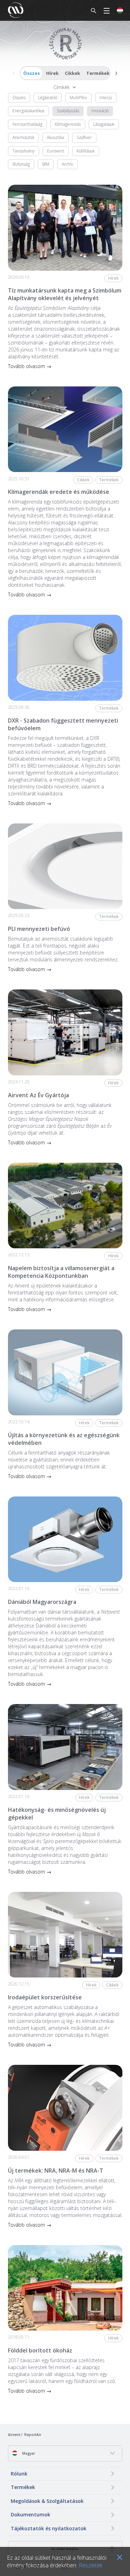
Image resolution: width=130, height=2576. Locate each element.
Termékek (98, 73)
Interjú (106, 98)
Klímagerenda (68, 124)
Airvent (14, 2435)
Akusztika (55, 137)
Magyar (28, 2453)
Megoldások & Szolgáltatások (47, 2501)
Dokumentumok (31, 2514)
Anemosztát (23, 137)
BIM (46, 164)
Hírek (52, 73)
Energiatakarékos (28, 111)
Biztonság (21, 164)
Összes (32, 73)
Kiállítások (86, 151)
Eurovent (56, 151)
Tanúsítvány (24, 151)
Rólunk (19, 2474)
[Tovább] (116, 73)
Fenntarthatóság (27, 124)
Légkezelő (48, 98)
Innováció (100, 111)
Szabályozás (68, 111)
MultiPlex (78, 98)
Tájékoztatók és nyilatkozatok (49, 2528)
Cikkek (72, 73)
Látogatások (104, 124)
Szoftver (84, 137)
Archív (67, 164)
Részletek (90, 2565)
